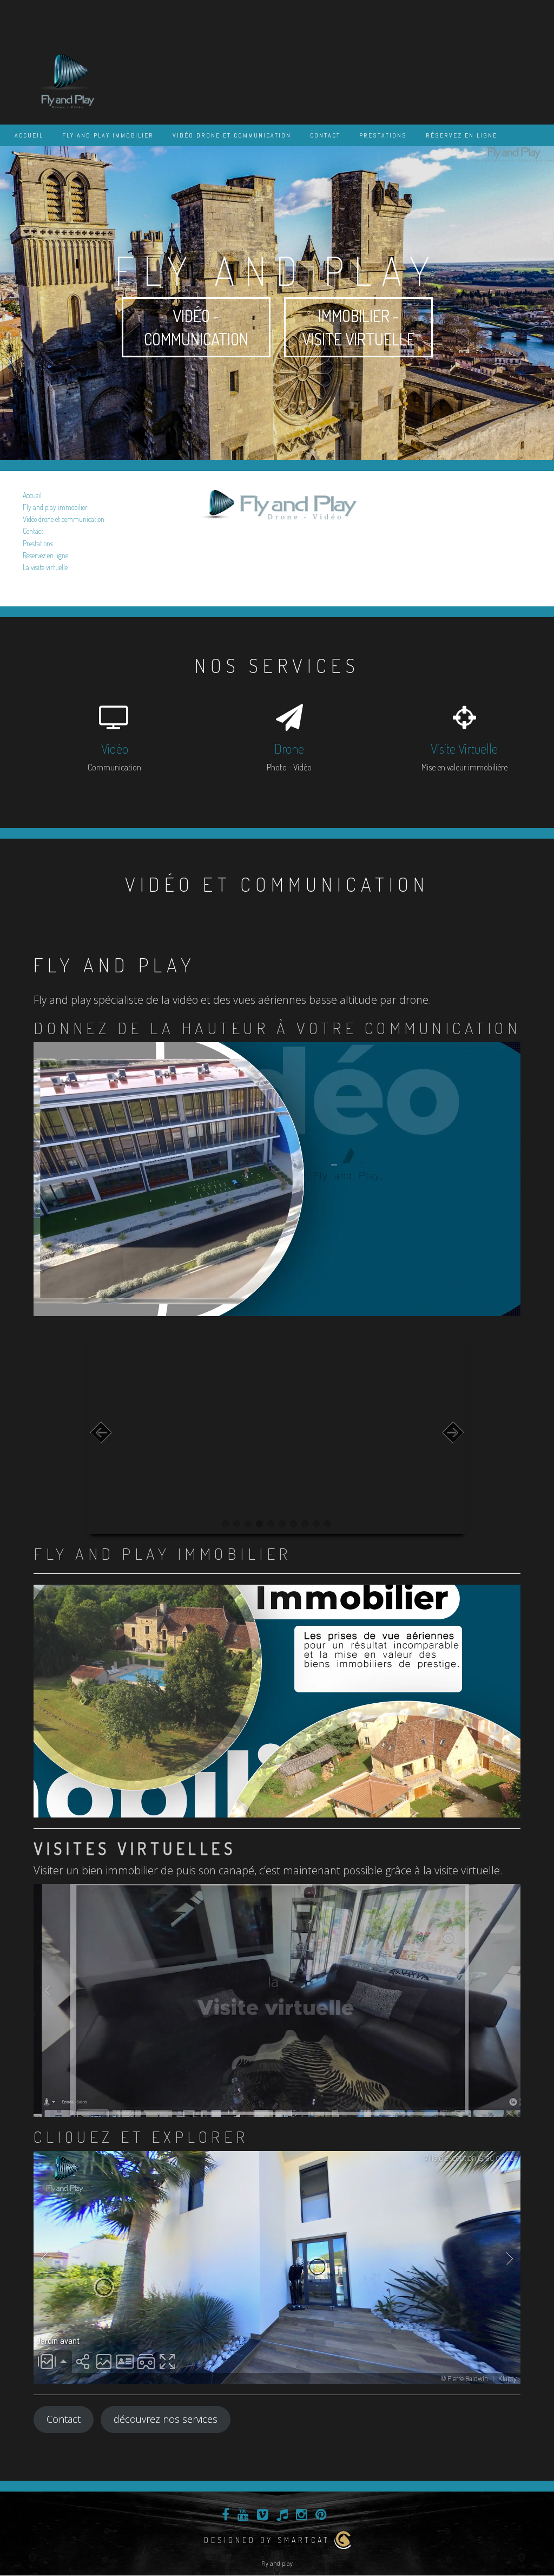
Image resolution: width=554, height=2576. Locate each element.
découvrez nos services (166, 2419)
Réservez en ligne (461, 135)
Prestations (383, 135)
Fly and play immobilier (108, 135)
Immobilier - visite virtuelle (358, 327)
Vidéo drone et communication (232, 135)
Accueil (29, 135)
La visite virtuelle (45, 567)
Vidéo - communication (196, 327)
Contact (325, 135)
